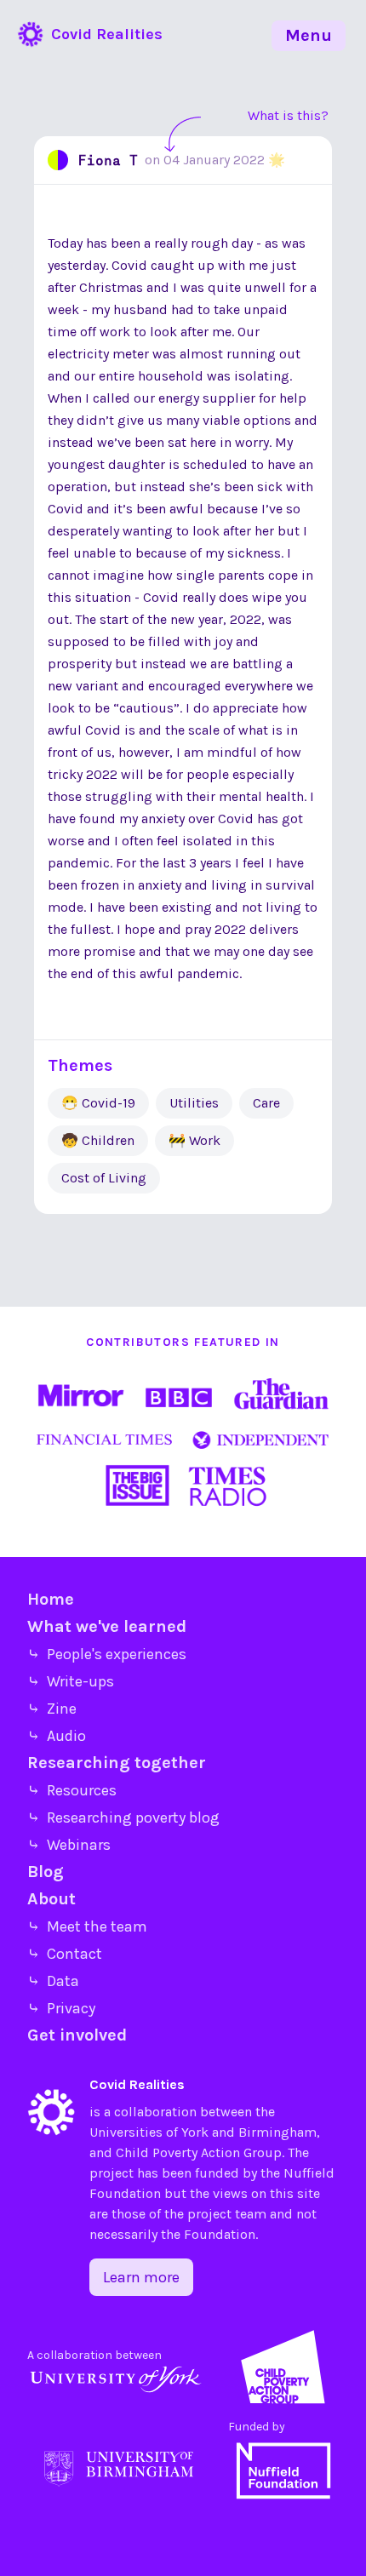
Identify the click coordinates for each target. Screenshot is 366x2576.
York (195, 2132)
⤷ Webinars (69, 1845)
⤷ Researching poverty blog (123, 1818)
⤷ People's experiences (107, 1654)
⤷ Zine (52, 1709)
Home (51, 1599)
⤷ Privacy (61, 2008)
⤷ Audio (57, 1736)
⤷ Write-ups (71, 1681)
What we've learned (107, 1626)
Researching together (117, 1763)
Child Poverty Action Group (199, 2152)
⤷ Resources (72, 1790)
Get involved (77, 2035)
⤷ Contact (65, 1954)
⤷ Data (53, 1981)
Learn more (141, 2277)
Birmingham (277, 2132)
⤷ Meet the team (87, 1926)
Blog (46, 1872)
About (51, 1899)
